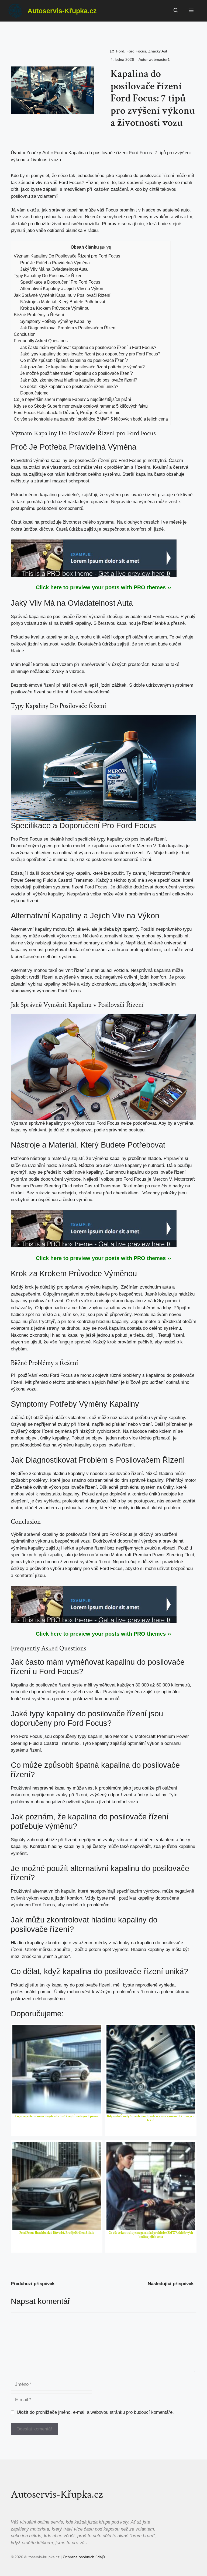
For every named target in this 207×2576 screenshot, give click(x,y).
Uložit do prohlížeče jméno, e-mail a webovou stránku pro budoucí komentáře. (95, 2412)
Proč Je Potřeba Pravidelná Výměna (55, 263)
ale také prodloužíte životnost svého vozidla (55, 224)
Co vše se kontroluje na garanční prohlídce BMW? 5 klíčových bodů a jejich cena (91, 419)
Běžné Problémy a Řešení (39, 315)
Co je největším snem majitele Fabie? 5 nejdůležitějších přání (72, 399)
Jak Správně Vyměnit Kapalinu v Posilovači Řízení (62, 295)
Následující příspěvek (171, 2284)
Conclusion (25, 334)
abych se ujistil (26, 1342)
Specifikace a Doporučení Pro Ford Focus (60, 282)
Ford (120, 51)
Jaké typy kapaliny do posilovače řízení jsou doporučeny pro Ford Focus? (90, 354)
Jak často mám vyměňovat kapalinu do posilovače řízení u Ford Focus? (88, 347)
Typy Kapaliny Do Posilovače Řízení (49, 276)
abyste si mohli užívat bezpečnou (159, 1568)
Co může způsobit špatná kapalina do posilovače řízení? (74, 360)
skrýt (106, 247)
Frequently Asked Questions (41, 341)
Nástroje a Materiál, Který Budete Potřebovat (63, 302)
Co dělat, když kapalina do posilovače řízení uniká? (69, 386)
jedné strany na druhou (57, 1328)
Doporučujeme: (35, 393)
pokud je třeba (129, 1335)
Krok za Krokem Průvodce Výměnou (55, 308)
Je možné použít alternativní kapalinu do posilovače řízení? (77, 373)
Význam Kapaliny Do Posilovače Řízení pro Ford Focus (67, 256)
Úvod (16, 153)
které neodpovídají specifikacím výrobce (119, 1891)
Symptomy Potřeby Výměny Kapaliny (56, 321)
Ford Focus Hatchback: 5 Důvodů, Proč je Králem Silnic (67, 412)
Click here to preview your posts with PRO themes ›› (103, 587)
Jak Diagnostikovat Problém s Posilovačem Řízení (68, 328)
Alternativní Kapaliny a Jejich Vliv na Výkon (62, 288)
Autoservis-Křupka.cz (62, 11)
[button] (176, 11)
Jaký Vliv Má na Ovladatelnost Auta (54, 269)
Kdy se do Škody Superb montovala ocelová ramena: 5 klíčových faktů (81, 406)
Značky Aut (158, 51)
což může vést (87, 467)
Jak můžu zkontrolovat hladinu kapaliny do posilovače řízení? (79, 380)
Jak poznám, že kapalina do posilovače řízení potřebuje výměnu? (82, 367)
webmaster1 (159, 59)
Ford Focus (136, 51)
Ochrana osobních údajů (84, 2557)
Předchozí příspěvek (33, 2284)
